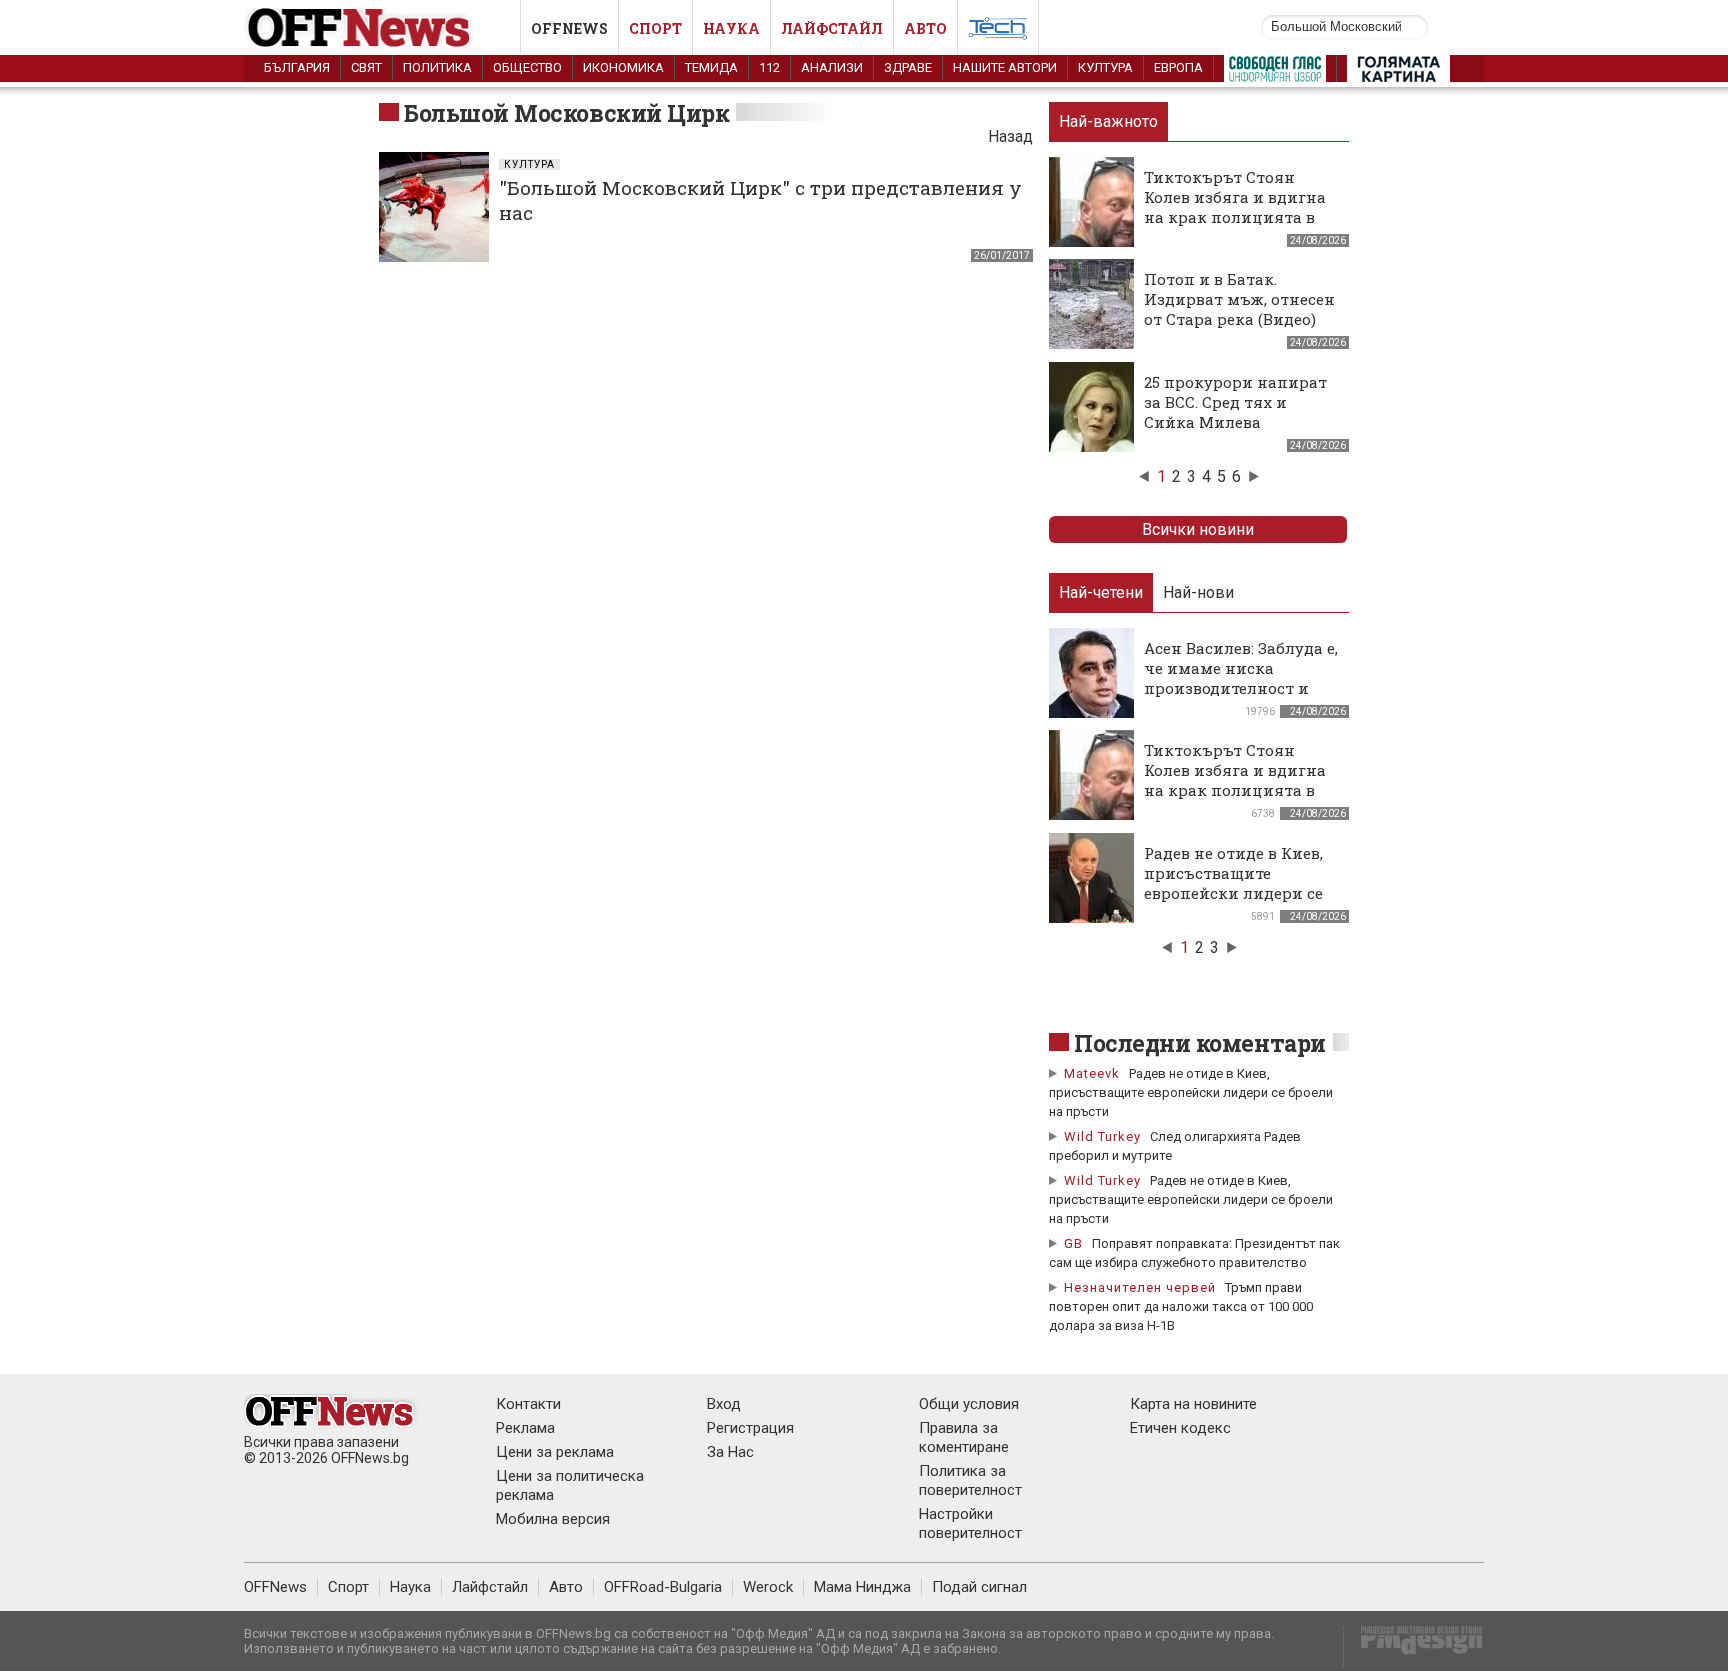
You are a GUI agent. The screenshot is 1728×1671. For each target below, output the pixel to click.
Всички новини (1198, 529)
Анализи (832, 67)
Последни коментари (1200, 1043)
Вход (724, 1404)
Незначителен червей (1140, 1287)
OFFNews (275, 1587)
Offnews (569, 28)
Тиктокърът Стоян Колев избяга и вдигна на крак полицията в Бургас (1235, 207)
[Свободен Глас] (1275, 73)
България (297, 67)
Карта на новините (1193, 1404)
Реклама (525, 1428)
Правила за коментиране (964, 1437)
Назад (1010, 136)
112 (769, 67)
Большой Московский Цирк (566, 113)
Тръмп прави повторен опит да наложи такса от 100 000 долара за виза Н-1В (1181, 1306)
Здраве (908, 67)
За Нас (730, 1452)
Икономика (623, 67)
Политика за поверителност (970, 1480)
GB (1073, 1243)
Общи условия (969, 1404)
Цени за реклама (555, 1452)
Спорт (655, 28)
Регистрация (750, 1428)
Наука (731, 28)
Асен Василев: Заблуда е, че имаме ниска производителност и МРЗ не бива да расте (1241, 678)
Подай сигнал (979, 1587)
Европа (1178, 67)
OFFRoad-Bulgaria (663, 1587)
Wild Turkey (1102, 1136)
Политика (437, 67)
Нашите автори (1005, 67)
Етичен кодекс (1180, 1428)
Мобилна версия (553, 1519)
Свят (366, 67)
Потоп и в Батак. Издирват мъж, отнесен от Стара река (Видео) (1239, 299)
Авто (925, 28)
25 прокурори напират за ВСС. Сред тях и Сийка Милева (1235, 402)
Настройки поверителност (970, 1523)
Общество (527, 67)
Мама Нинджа (862, 1587)
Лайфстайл (832, 28)
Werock (768, 1587)
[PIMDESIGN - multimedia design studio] (1413, 1646)
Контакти (528, 1404)
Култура (1105, 67)
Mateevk (1092, 1073)
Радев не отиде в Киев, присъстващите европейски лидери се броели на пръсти (1233, 883)
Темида (711, 67)
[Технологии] (998, 32)
